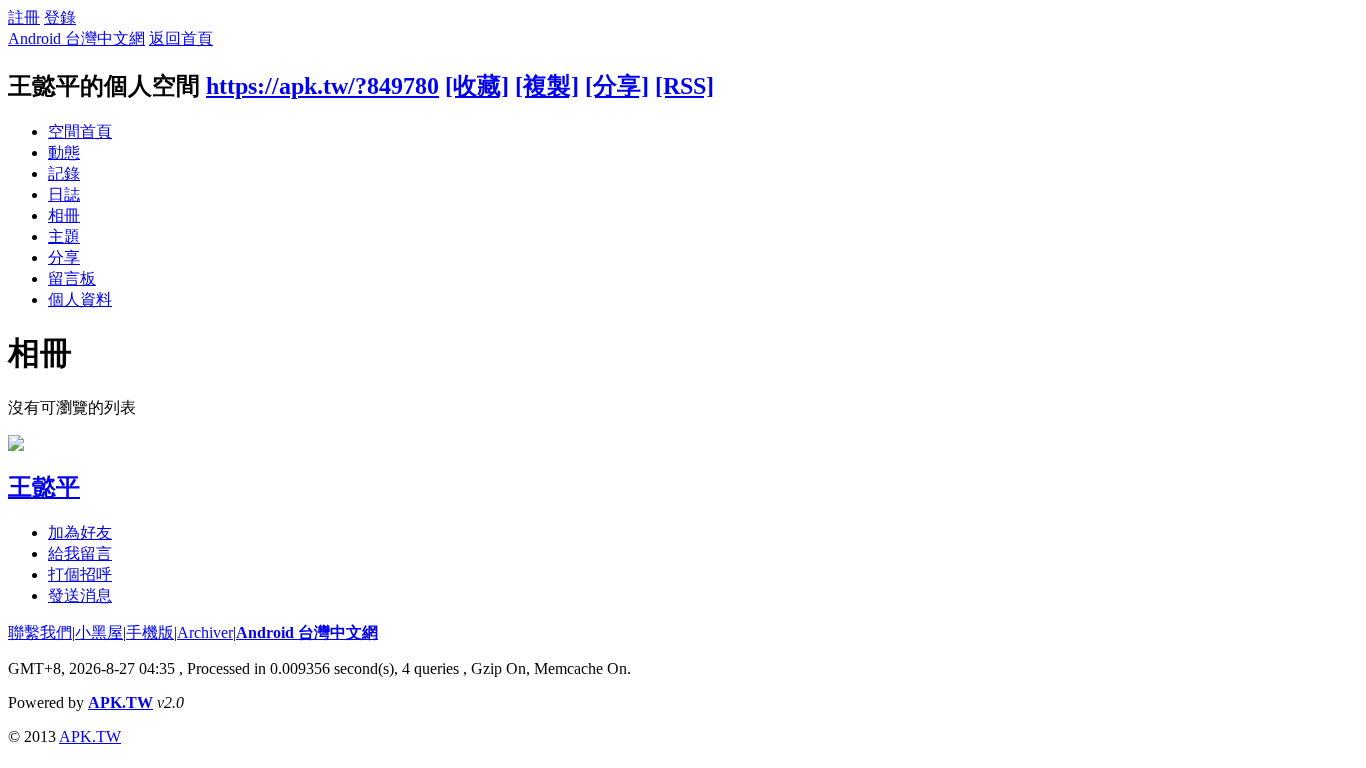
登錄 (60, 17)
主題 (64, 236)
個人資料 (80, 299)
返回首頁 (181, 38)
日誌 (64, 194)
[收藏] (477, 86)
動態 (64, 152)
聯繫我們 (40, 632)
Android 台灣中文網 (76, 38)
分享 (64, 257)
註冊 (24, 17)
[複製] (547, 86)
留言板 (72, 278)
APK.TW (120, 702)
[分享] (617, 86)
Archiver (205, 632)
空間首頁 (80, 131)
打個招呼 (80, 574)
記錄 (64, 173)
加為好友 (80, 532)
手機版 (150, 632)
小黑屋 (99, 632)
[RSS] (684, 86)
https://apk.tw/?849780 (322, 86)
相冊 (64, 215)
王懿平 (44, 487)
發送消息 (80, 595)
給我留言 (80, 553)
